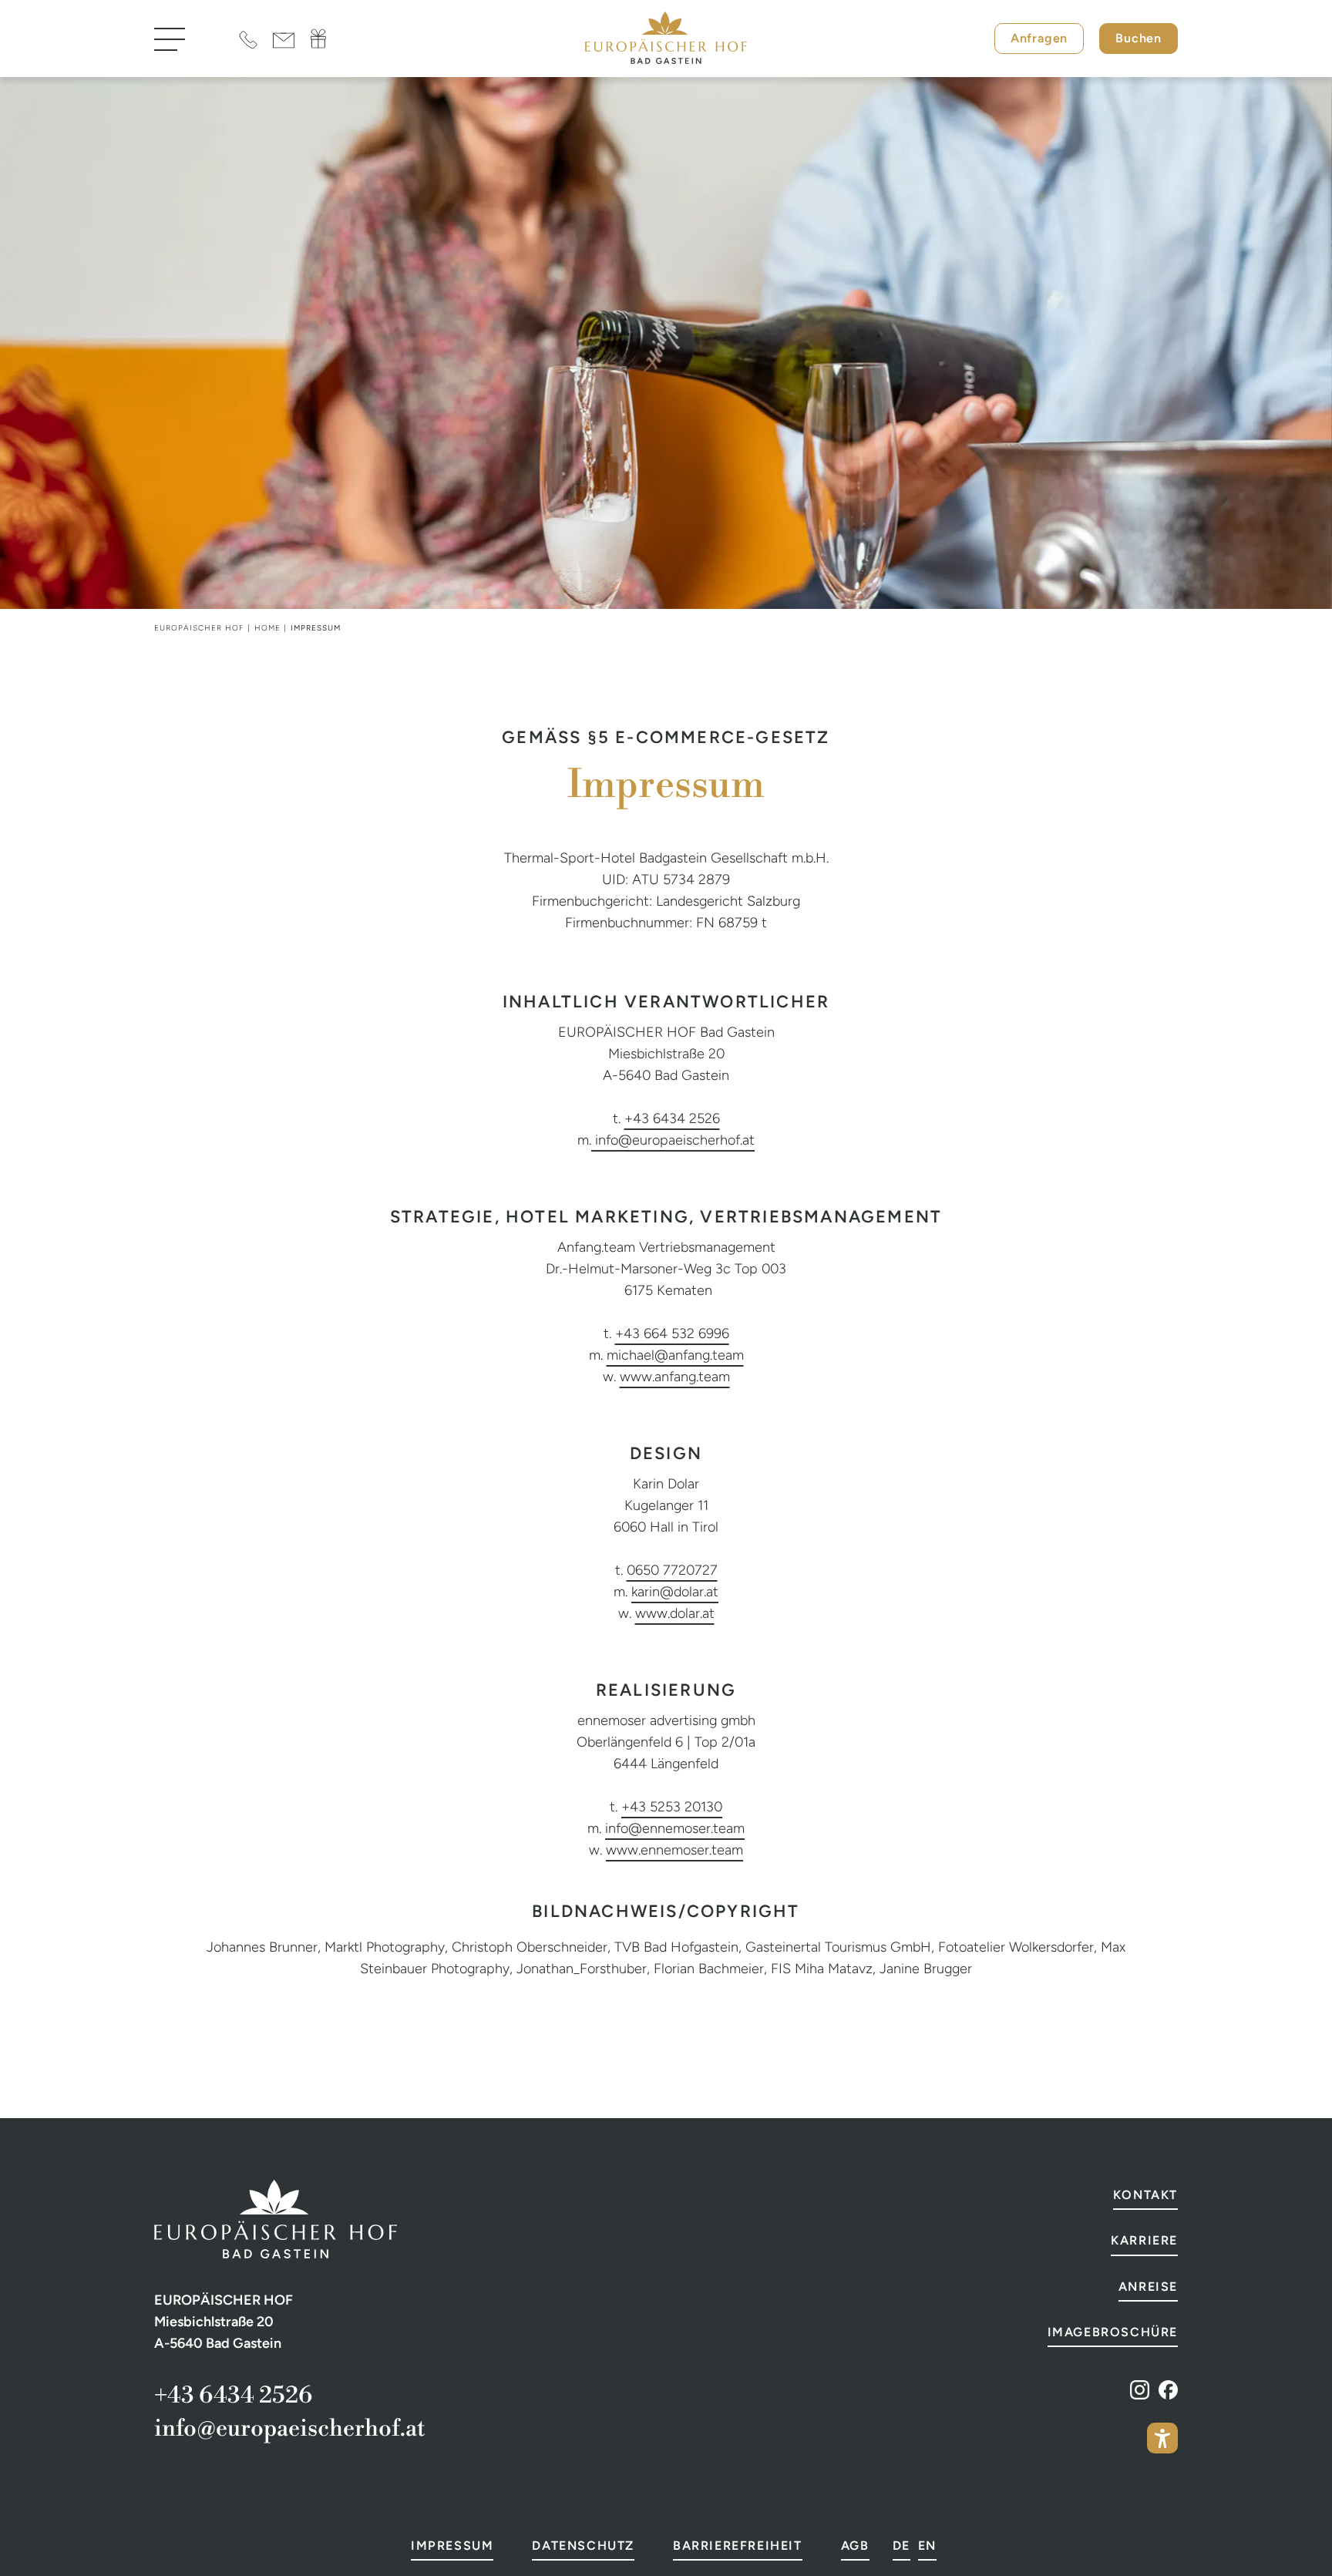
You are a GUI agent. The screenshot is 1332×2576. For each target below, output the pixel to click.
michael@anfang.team (675, 1355)
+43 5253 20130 (672, 1807)
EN (927, 2546)
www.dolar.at (675, 1613)
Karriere (1144, 2240)
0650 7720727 (672, 1570)
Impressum (452, 2546)
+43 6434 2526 (672, 1118)
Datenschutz (583, 2546)
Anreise (1148, 2287)
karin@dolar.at (675, 1592)
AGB (855, 2546)
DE (901, 2546)
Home (267, 628)
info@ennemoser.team (675, 1828)
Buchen (1139, 38)
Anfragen (1039, 38)
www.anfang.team (675, 1377)
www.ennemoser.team (674, 1850)
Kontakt (1145, 2195)
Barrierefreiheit (738, 2546)
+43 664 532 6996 (672, 1333)
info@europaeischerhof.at (675, 1140)
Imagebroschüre (1113, 2332)
